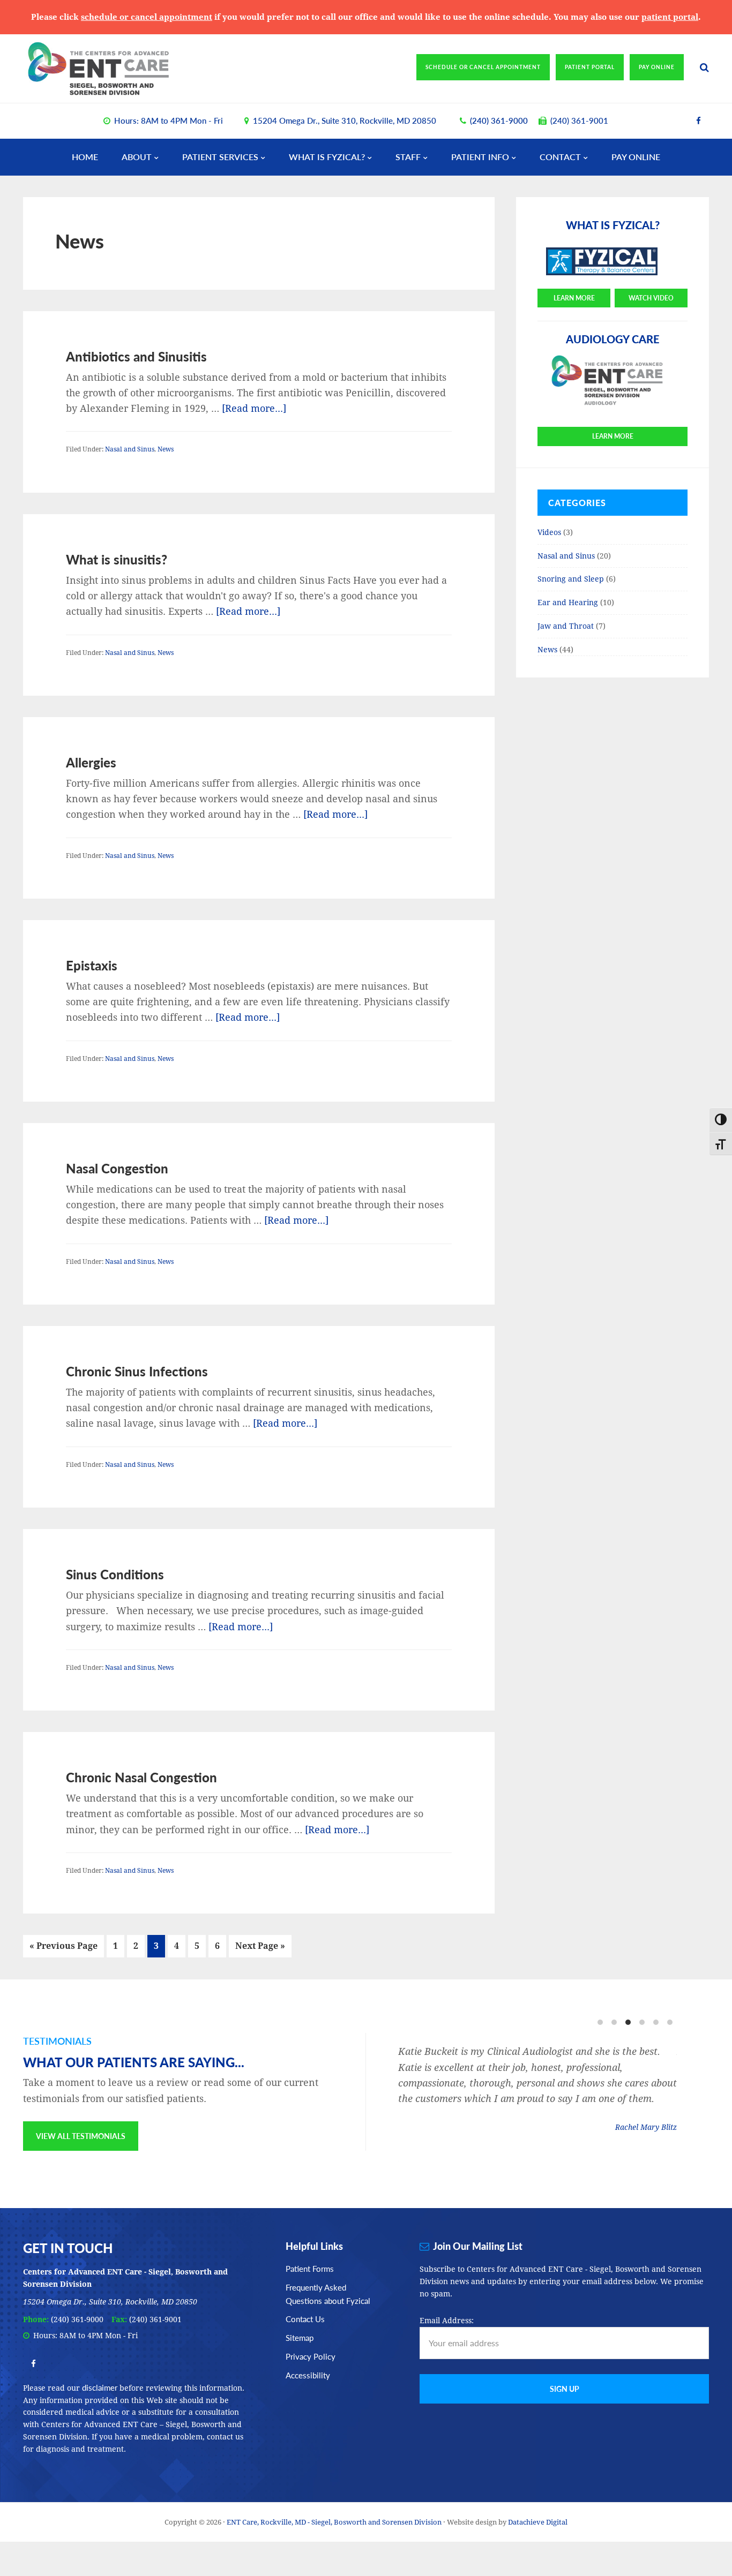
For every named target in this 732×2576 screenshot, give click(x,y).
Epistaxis (92, 965)
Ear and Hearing (568, 602)
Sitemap (300, 2337)
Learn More (574, 298)
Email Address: (447, 2321)
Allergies (91, 762)
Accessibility (308, 2375)
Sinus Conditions (115, 1574)
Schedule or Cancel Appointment (483, 67)
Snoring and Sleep (571, 579)
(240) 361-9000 (499, 120)
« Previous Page (64, 1949)
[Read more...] (254, 408)
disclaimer (100, 2387)
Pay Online (657, 67)
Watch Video (651, 298)
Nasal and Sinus (130, 449)
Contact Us (305, 2319)
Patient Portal (590, 67)
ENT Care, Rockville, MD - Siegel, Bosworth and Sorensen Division (117, 69)
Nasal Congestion (117, 1168)
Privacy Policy (311, 2356)
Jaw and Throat (566, 626)
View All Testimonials (81, 2136)
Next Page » (260, 1949)
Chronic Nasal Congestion (141, 1777)
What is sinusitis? (117, 559)
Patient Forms (310, 2268)
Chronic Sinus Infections (137, 1371)
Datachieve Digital (538, 2522)
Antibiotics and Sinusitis (136, 356)
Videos (549, 532)
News (166, 449)
